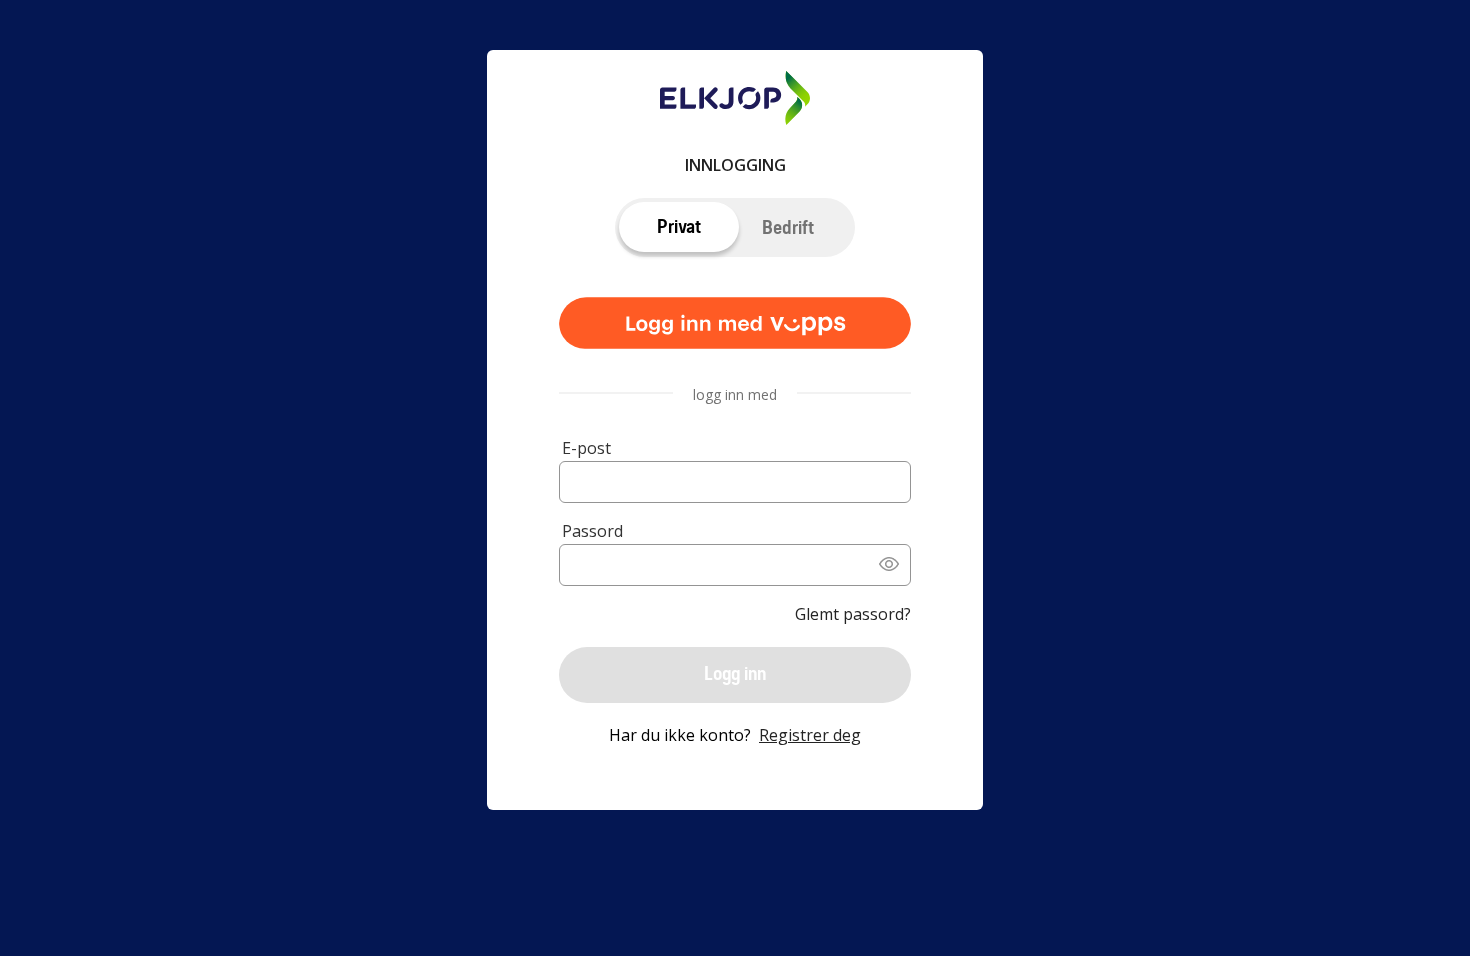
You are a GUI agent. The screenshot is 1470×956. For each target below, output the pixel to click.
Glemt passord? (853, 614)
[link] (735, 325)
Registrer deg (810, 735)
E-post (586, 448)
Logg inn (735, 673)
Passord (592, 531)
